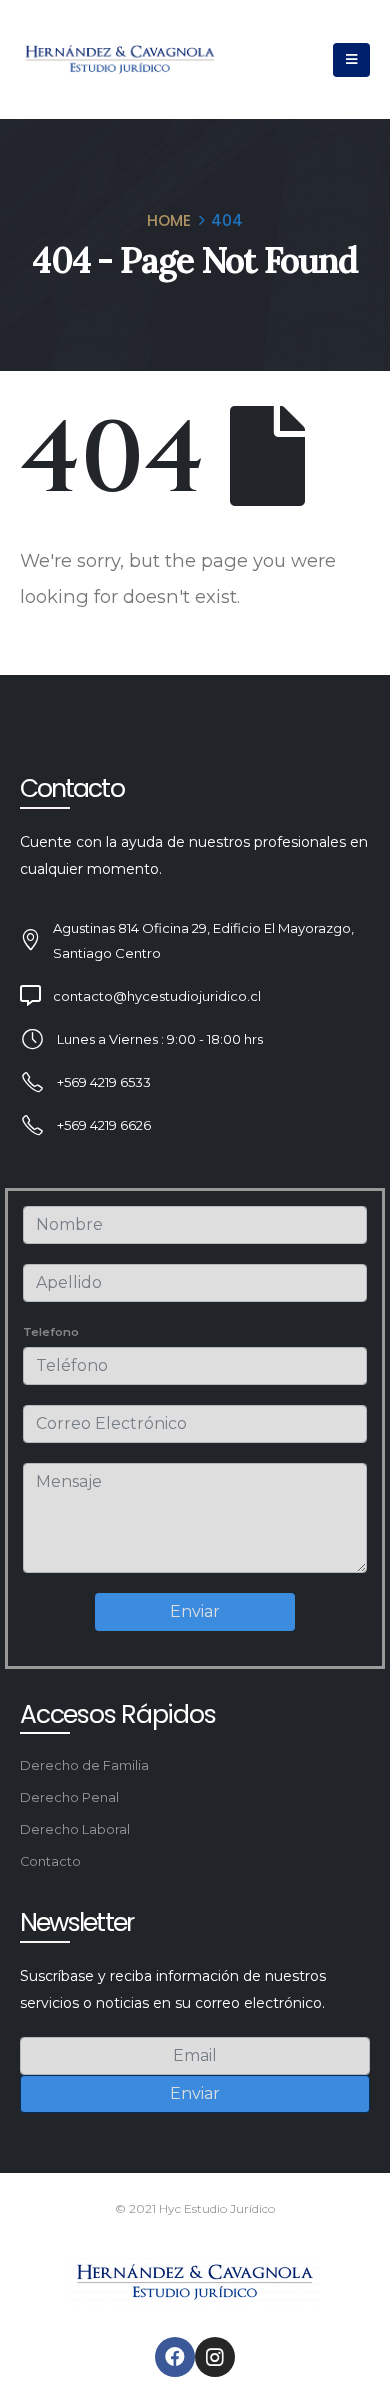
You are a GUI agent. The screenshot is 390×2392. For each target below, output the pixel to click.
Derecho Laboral (75, 1829)
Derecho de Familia (84, 1765)
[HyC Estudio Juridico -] (120, 59)
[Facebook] (175, 2357)
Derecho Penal (69, 1797)
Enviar (195, 1611)
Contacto (50, 1861)
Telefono (51, 1332)
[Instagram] (215, 2357)
